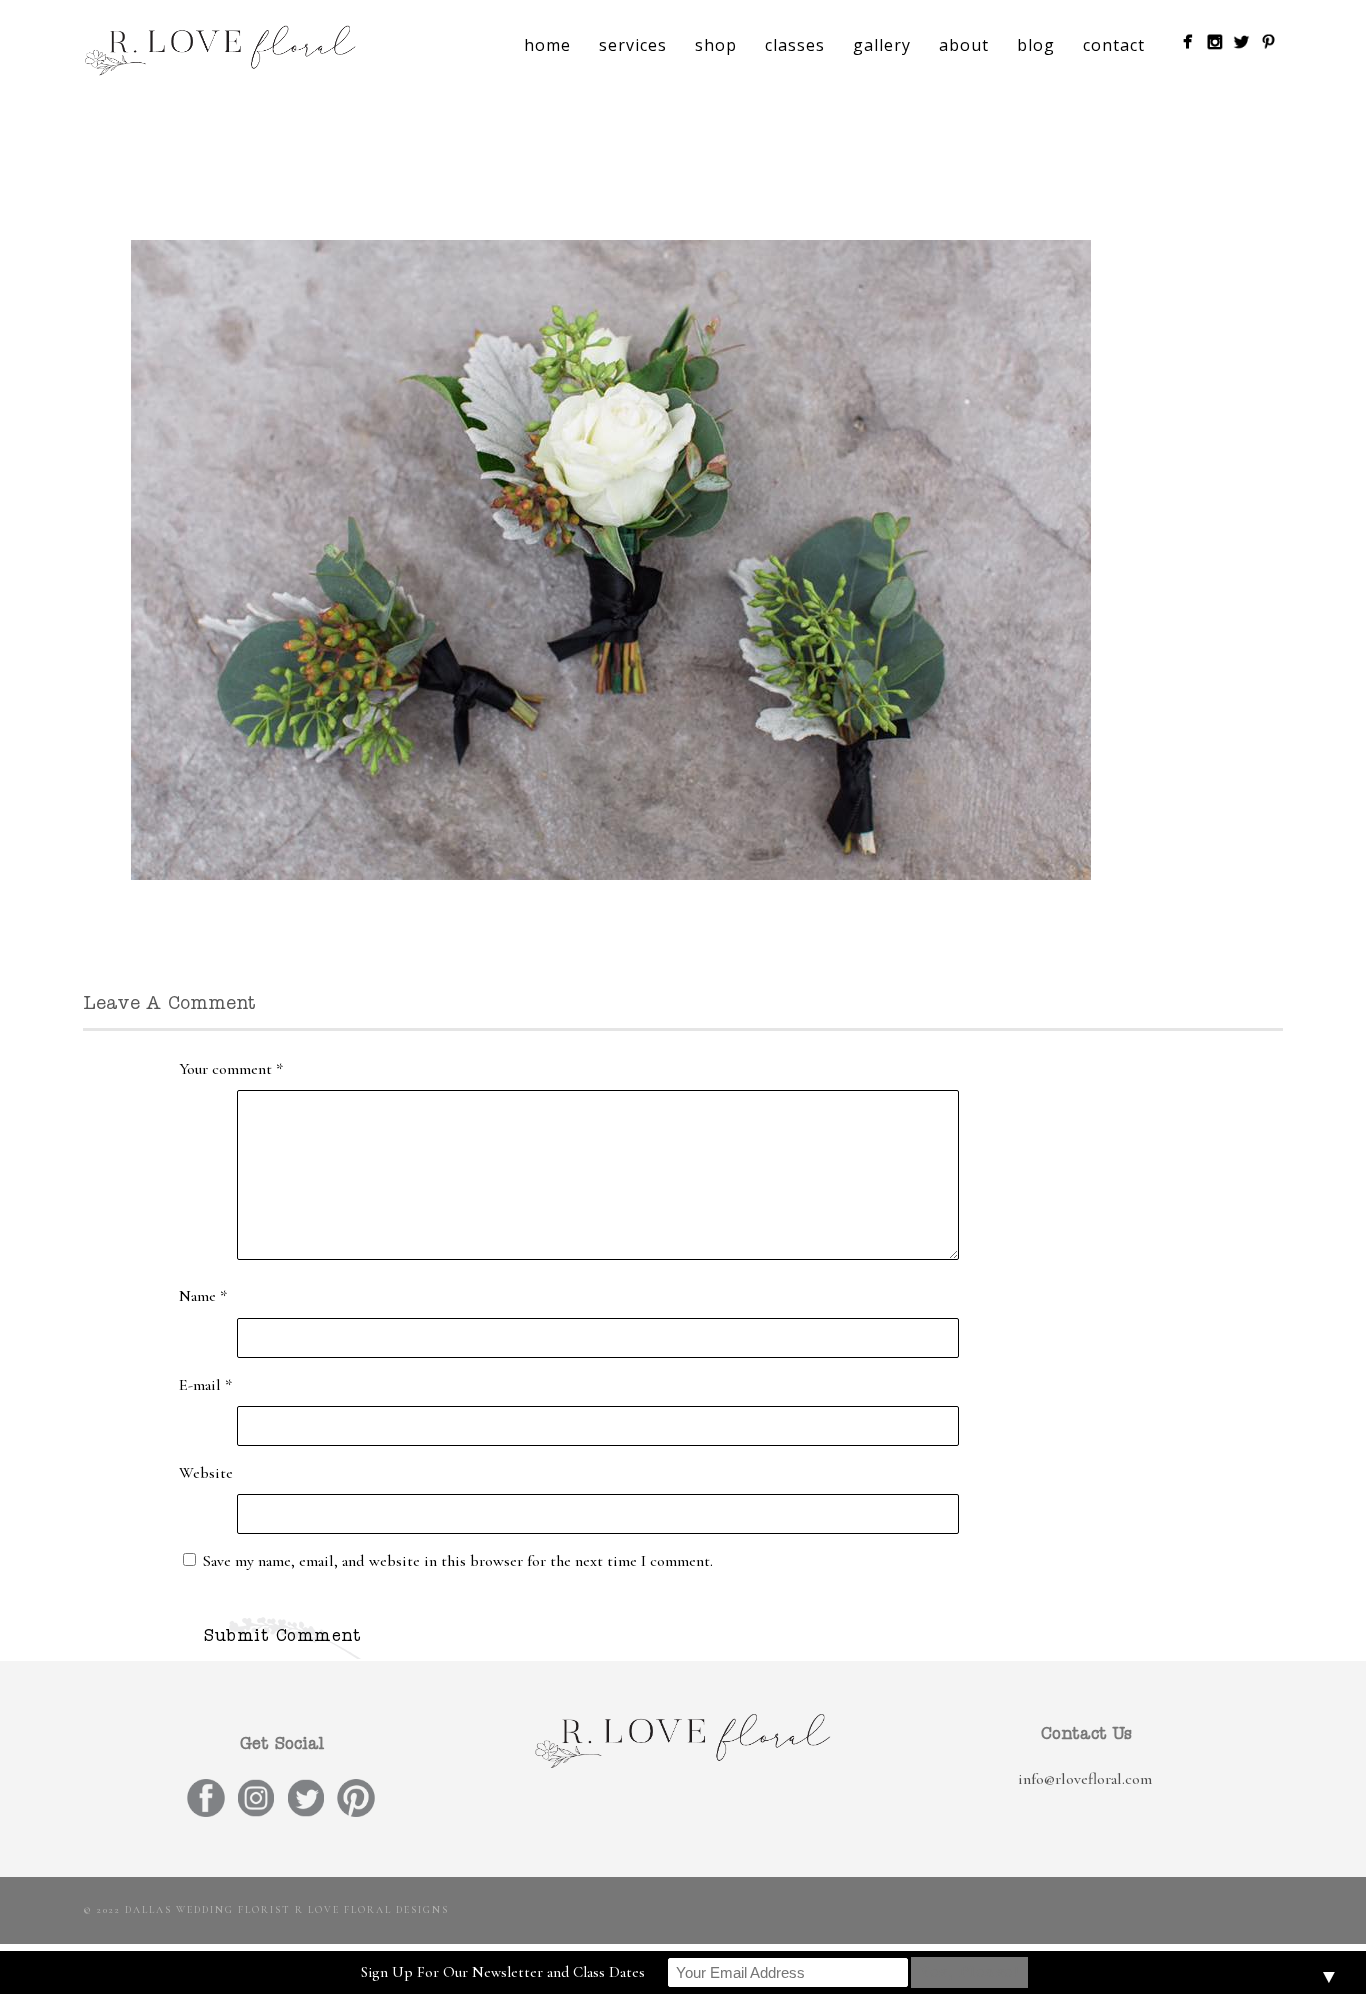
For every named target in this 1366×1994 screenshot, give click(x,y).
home (547, 45)
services (633, 45)
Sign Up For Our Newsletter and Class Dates (503, 1972)
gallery (882, 45)
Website (206, 1473)
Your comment (231, 1069)
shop (716, 45)
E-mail (205, 1385)
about (964, 45)
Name (203, 1296)
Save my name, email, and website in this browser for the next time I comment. (458, 1561)
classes (795, 45)
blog (1036, 45)
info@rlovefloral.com (1085, 1779)
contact (1114, 45)
